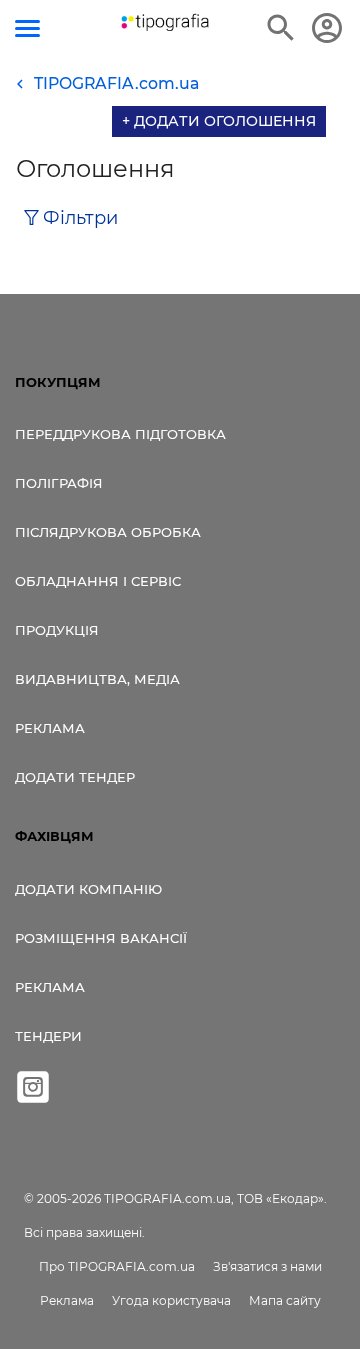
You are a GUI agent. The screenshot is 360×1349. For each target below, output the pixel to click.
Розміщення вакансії (101, 938)
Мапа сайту (285, 1300)
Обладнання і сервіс (98, 581)
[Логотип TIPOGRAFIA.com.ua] (165, 22)
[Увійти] (327, 28)
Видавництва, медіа (97, 679)
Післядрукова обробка (108, 532)
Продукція (57, 630)
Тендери (48, 1036)
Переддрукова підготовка (120, 434)
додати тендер (75, 777)
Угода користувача (171, 1300)
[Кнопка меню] (27, 28)
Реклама (50, 728)
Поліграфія (59, 483)
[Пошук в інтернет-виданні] (281, 28)
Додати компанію (88, 889)
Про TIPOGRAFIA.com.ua (117, 1266)
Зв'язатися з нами (267, 1266)
